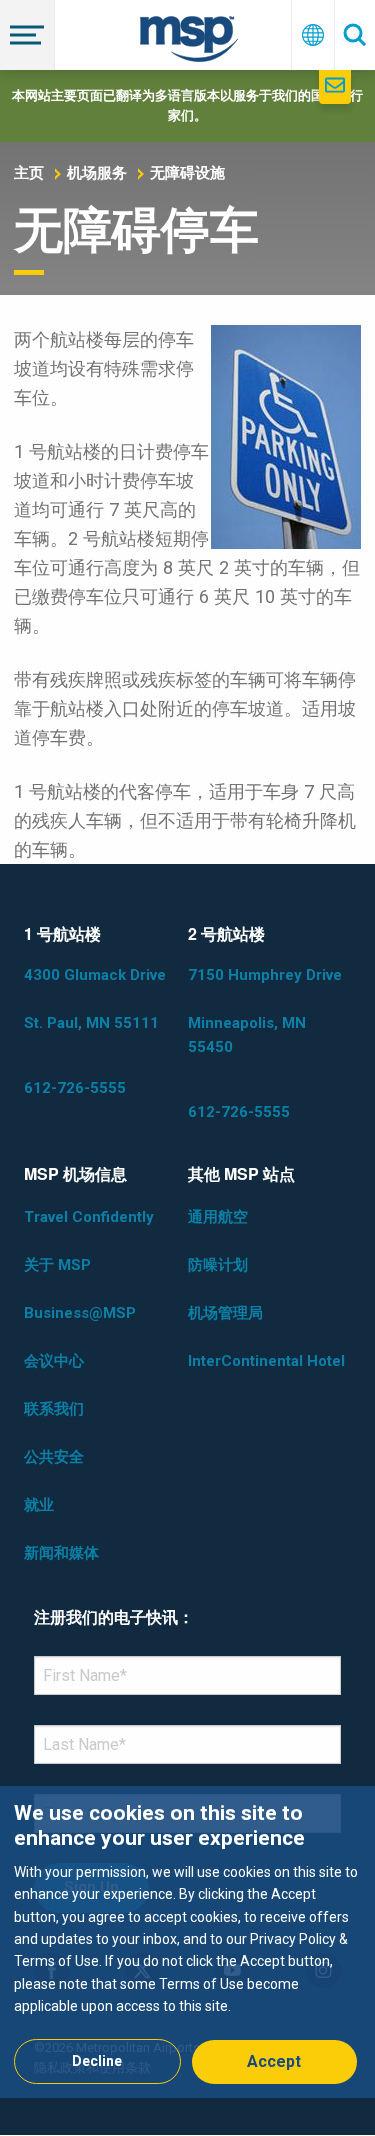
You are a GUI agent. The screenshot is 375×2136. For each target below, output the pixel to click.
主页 (29, 173)
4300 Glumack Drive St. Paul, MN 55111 (95, 999)
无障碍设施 (187, 173)
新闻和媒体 (61, 1553)
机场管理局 (225, 1313)
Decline (97, 2061)
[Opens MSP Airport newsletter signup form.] (335, 87)
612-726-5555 (75, 1088)
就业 (39, 1505)
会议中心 (54, 1361)
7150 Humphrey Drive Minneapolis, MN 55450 (265, 1011)
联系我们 (54, 1409)
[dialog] (187, 1941)
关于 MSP (57, 1265)
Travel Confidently (89, 1217)
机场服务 (97, 173)
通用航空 (218, 1217)
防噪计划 (218, 1265)
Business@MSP (80, 1313)
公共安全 (54, 1457)
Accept (274, 2061)
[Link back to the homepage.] (189, 42)
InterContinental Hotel (266, 1361)
